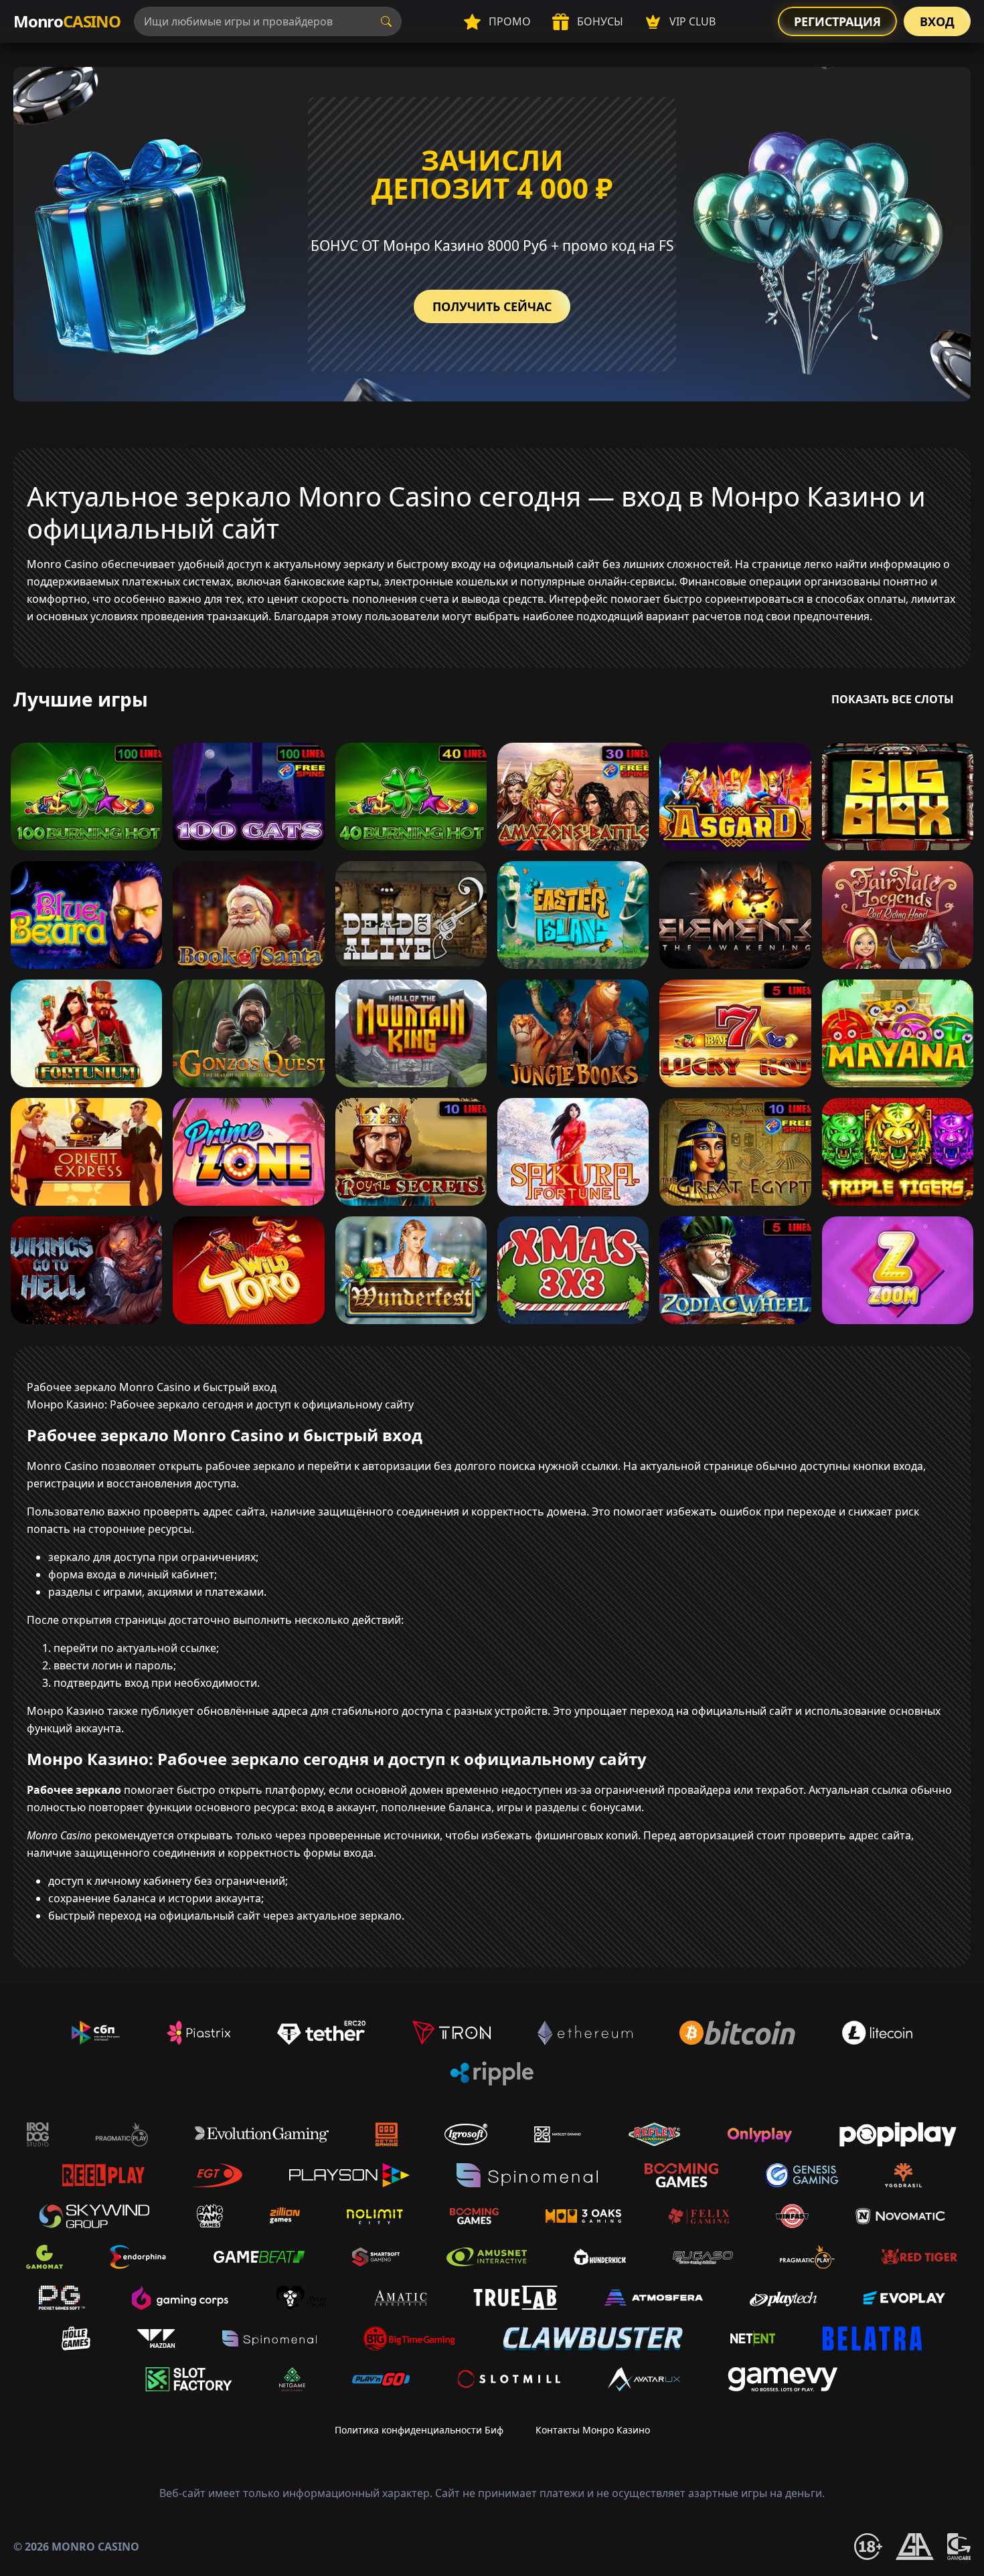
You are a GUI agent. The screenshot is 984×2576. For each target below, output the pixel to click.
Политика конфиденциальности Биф (419, 2430)
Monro (67, 21)
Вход (937, 21)
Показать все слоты (893, 699)
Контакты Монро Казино (593, 2430)
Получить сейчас (492, 306)
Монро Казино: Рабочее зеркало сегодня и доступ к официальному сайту (220, 1404)
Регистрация (837, 21)
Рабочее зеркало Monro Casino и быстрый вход (152, 1387)
